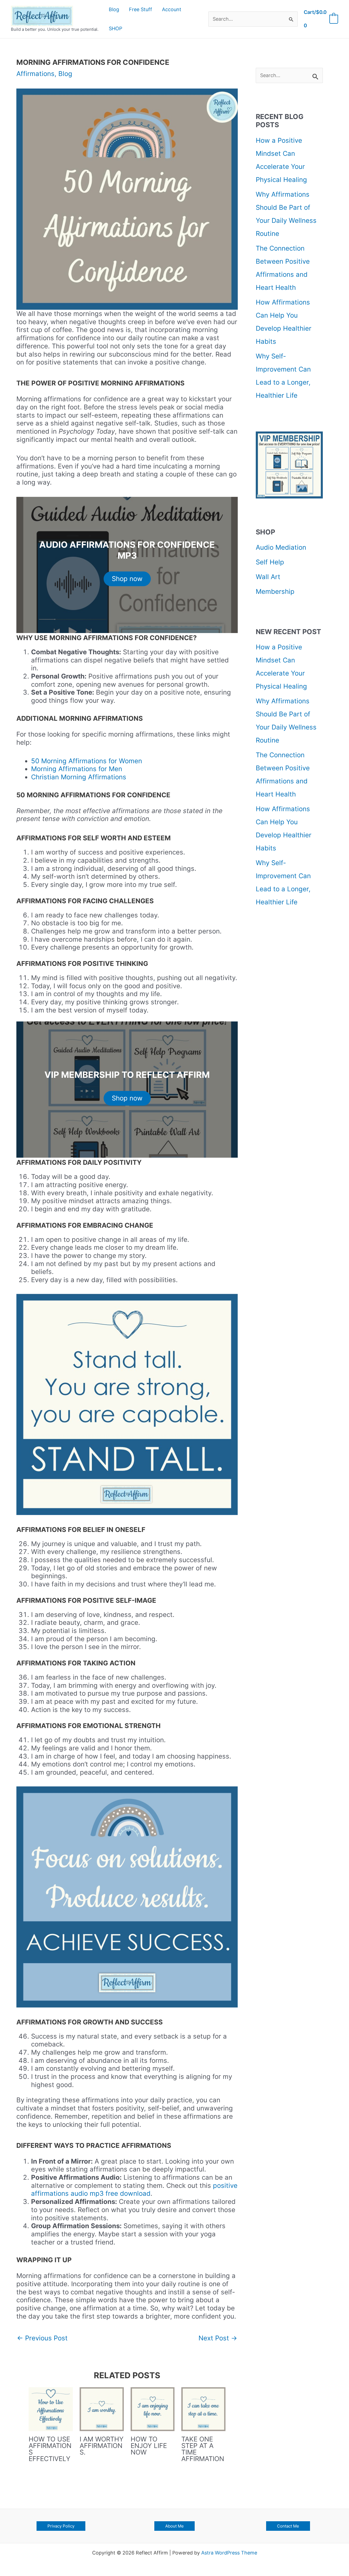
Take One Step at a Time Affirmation (203, 2449)
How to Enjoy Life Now (149, 2446)
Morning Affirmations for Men (77, 769)
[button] (61, 2526)
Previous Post (42, 2338)
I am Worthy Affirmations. (102, 2446)
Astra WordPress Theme (229, 2553)
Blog (65, 74)
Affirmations (35, 74)
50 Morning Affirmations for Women (87, 761)
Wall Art (268, 577)
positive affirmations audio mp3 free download (134, 2190)
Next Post (218, 2338)
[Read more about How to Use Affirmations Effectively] (51, 2409)
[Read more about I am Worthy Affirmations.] (102, 2409)
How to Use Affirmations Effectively (50, 2449)
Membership (275, 591)
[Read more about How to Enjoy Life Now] (153, 2409)
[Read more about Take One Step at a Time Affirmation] (203, 2409)
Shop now (127, 579)
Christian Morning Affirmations (79, 777)
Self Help (270, 562)
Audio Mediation (281, 547)
